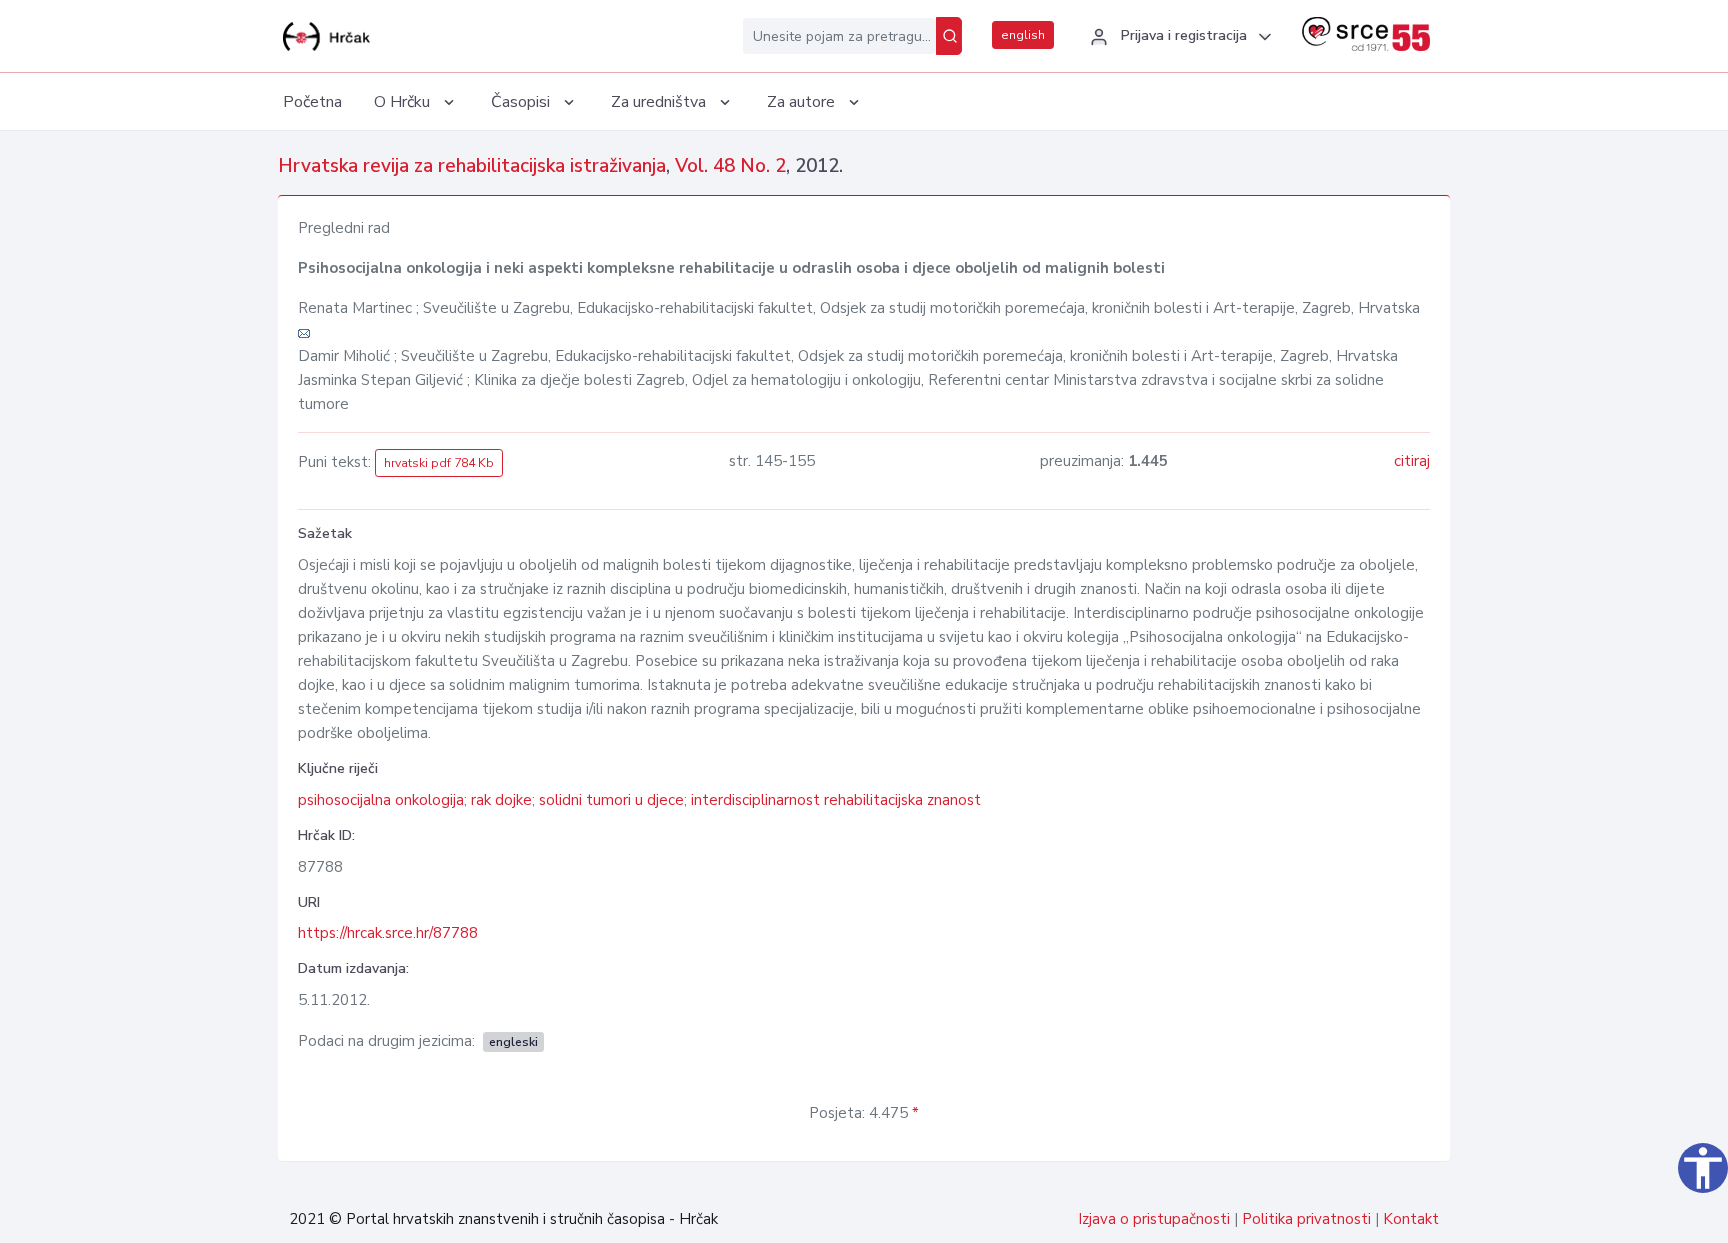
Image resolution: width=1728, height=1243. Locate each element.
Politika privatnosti (1306, 1219)
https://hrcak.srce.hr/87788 (388, 933)
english (1023, 35)
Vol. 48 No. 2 (730, 166)
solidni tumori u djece (611, 800)
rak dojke (501, 800)
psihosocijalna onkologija (381, 800)
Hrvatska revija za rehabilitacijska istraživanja (472, 166)
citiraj (1412, 461)
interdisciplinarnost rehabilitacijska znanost (836, 800)
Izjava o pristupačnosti (1154, 1219)
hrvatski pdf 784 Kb (439, 463)
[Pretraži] (949, 36)
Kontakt (1411, 1219)
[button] (1178, 37)
